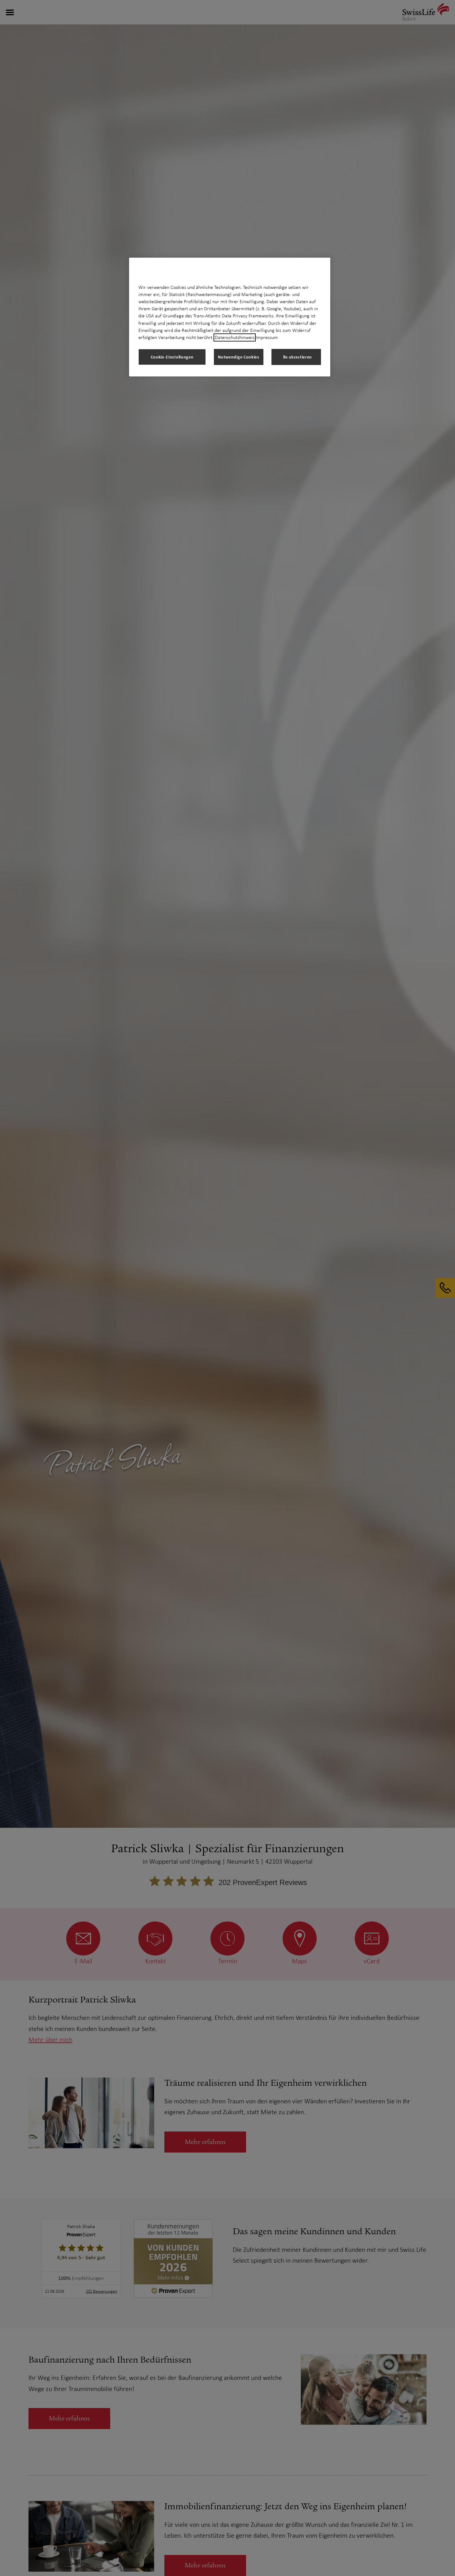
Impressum (267, 337)
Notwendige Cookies (239, 357)
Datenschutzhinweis (235, 337)
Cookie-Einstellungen (172, 357)
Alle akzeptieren (296, 357)
